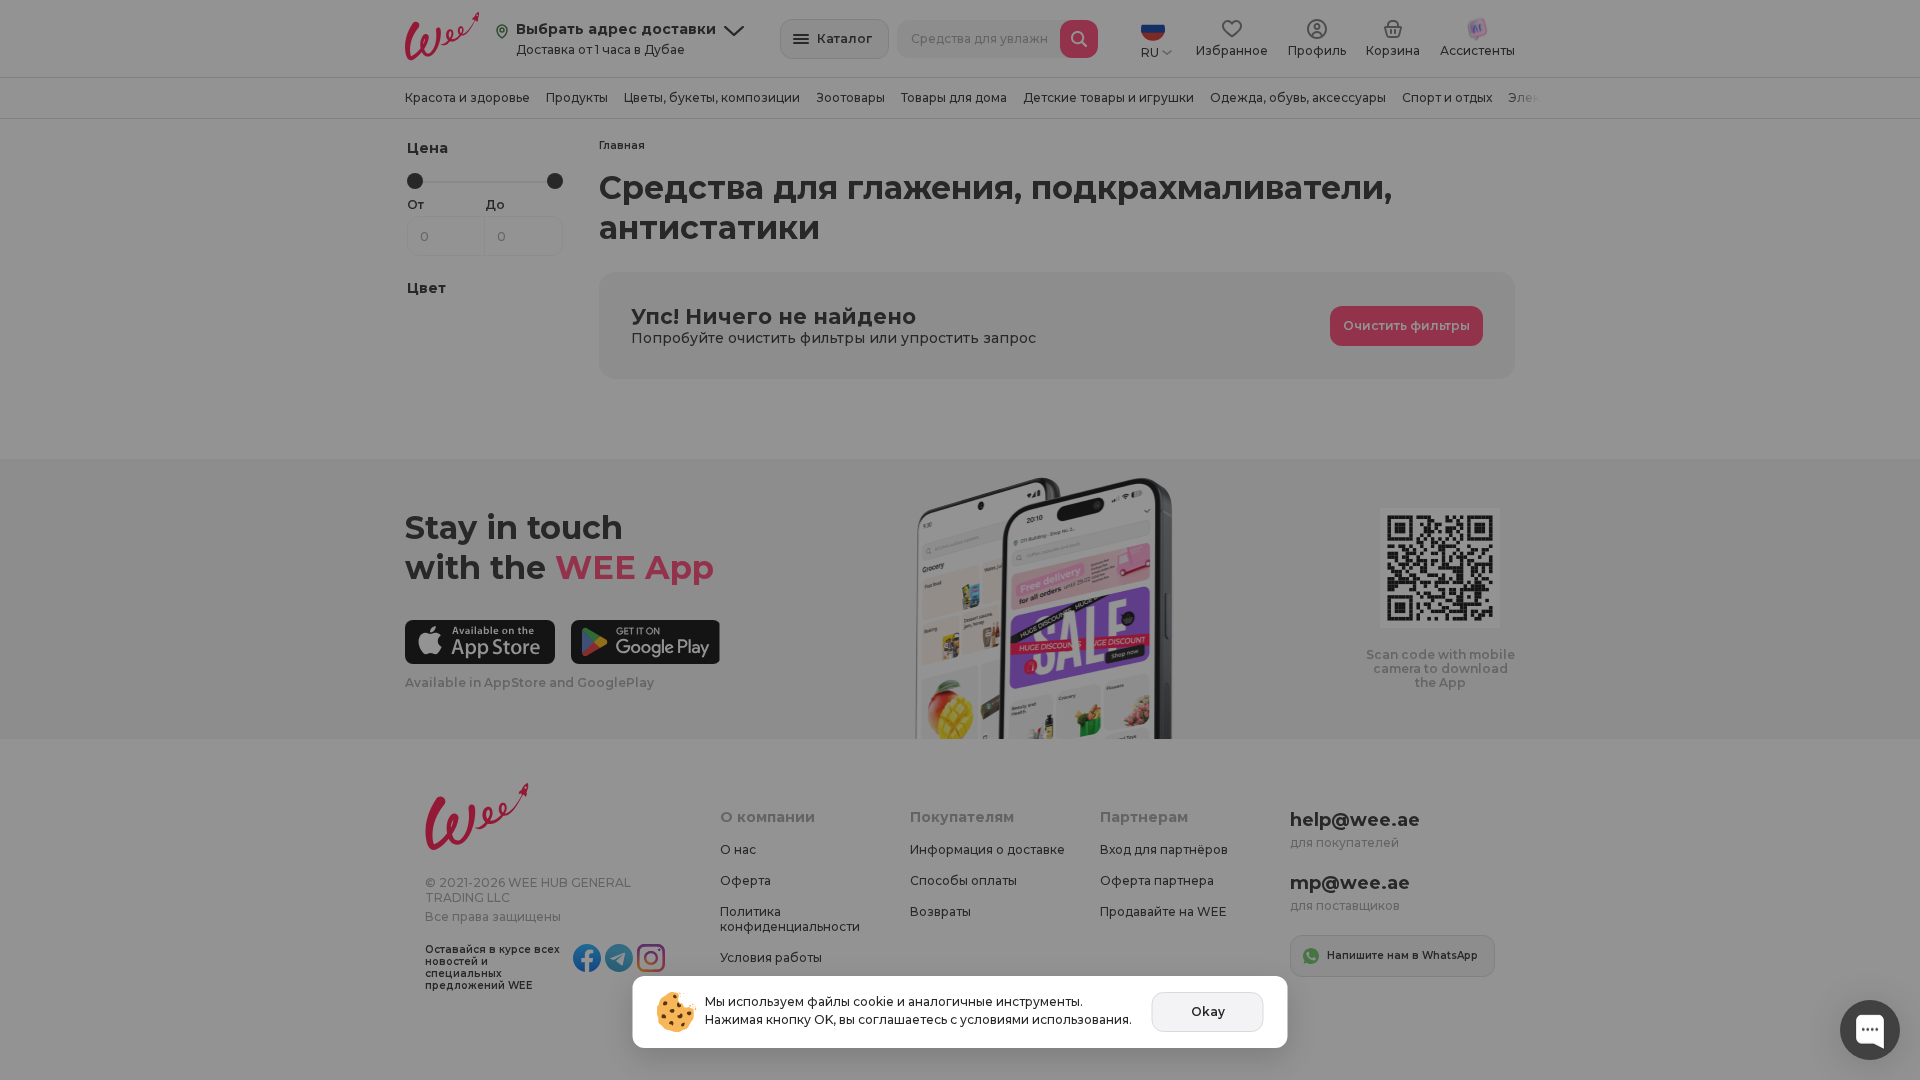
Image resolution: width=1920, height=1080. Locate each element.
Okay (1208, 1011)
